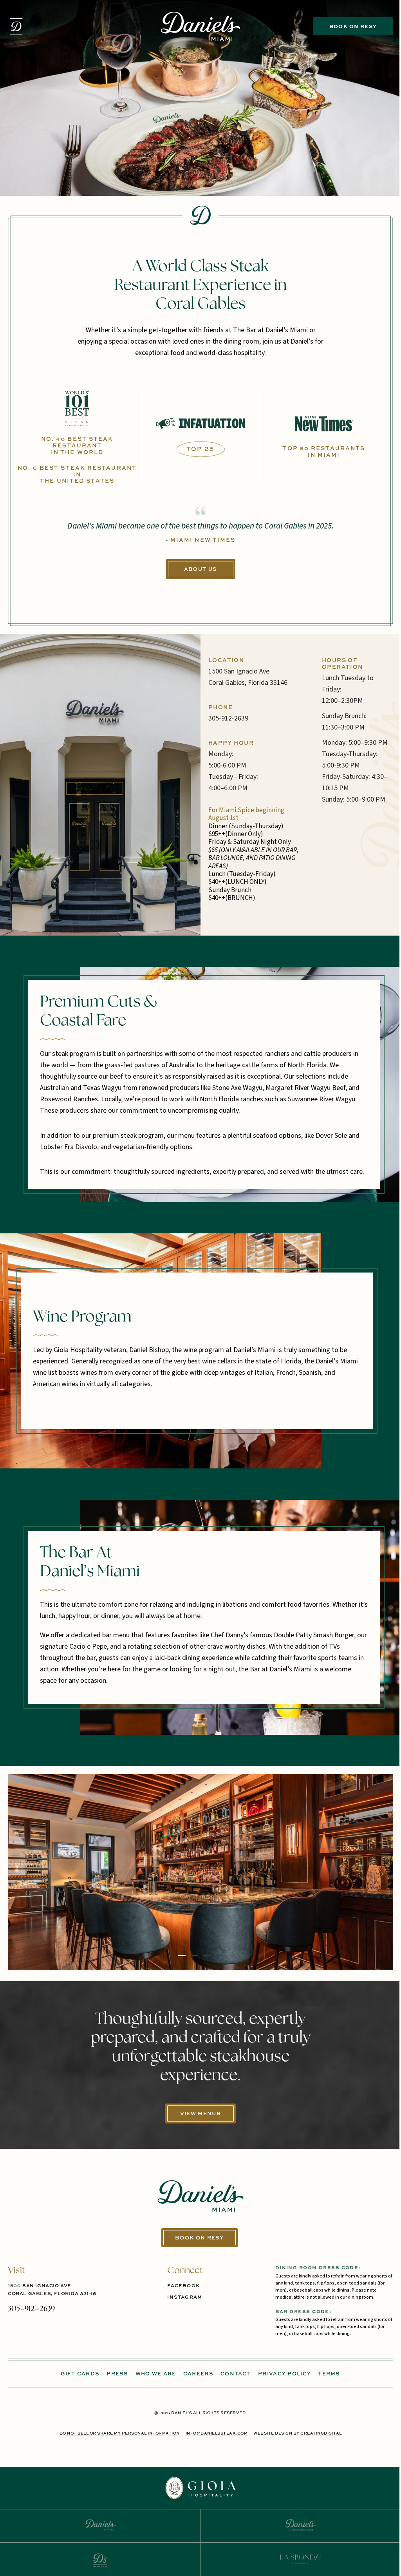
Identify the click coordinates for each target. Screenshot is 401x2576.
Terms (329, 2374)
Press (117, 2374)
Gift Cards (80, 2374)
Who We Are (156, 2374)
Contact (236, 2374)
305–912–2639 (31, 2309)
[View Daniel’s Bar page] (100, 2560)
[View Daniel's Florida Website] (301, 2525)
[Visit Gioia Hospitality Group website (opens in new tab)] (200, 2488)
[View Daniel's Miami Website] (100, 2525)
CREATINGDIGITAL (321, 2433)
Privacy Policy (284, 2374)
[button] (16, 26)
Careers (198, 2374)
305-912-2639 (228, 718)
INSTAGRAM (185, 2297)
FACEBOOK (183, 2286)
